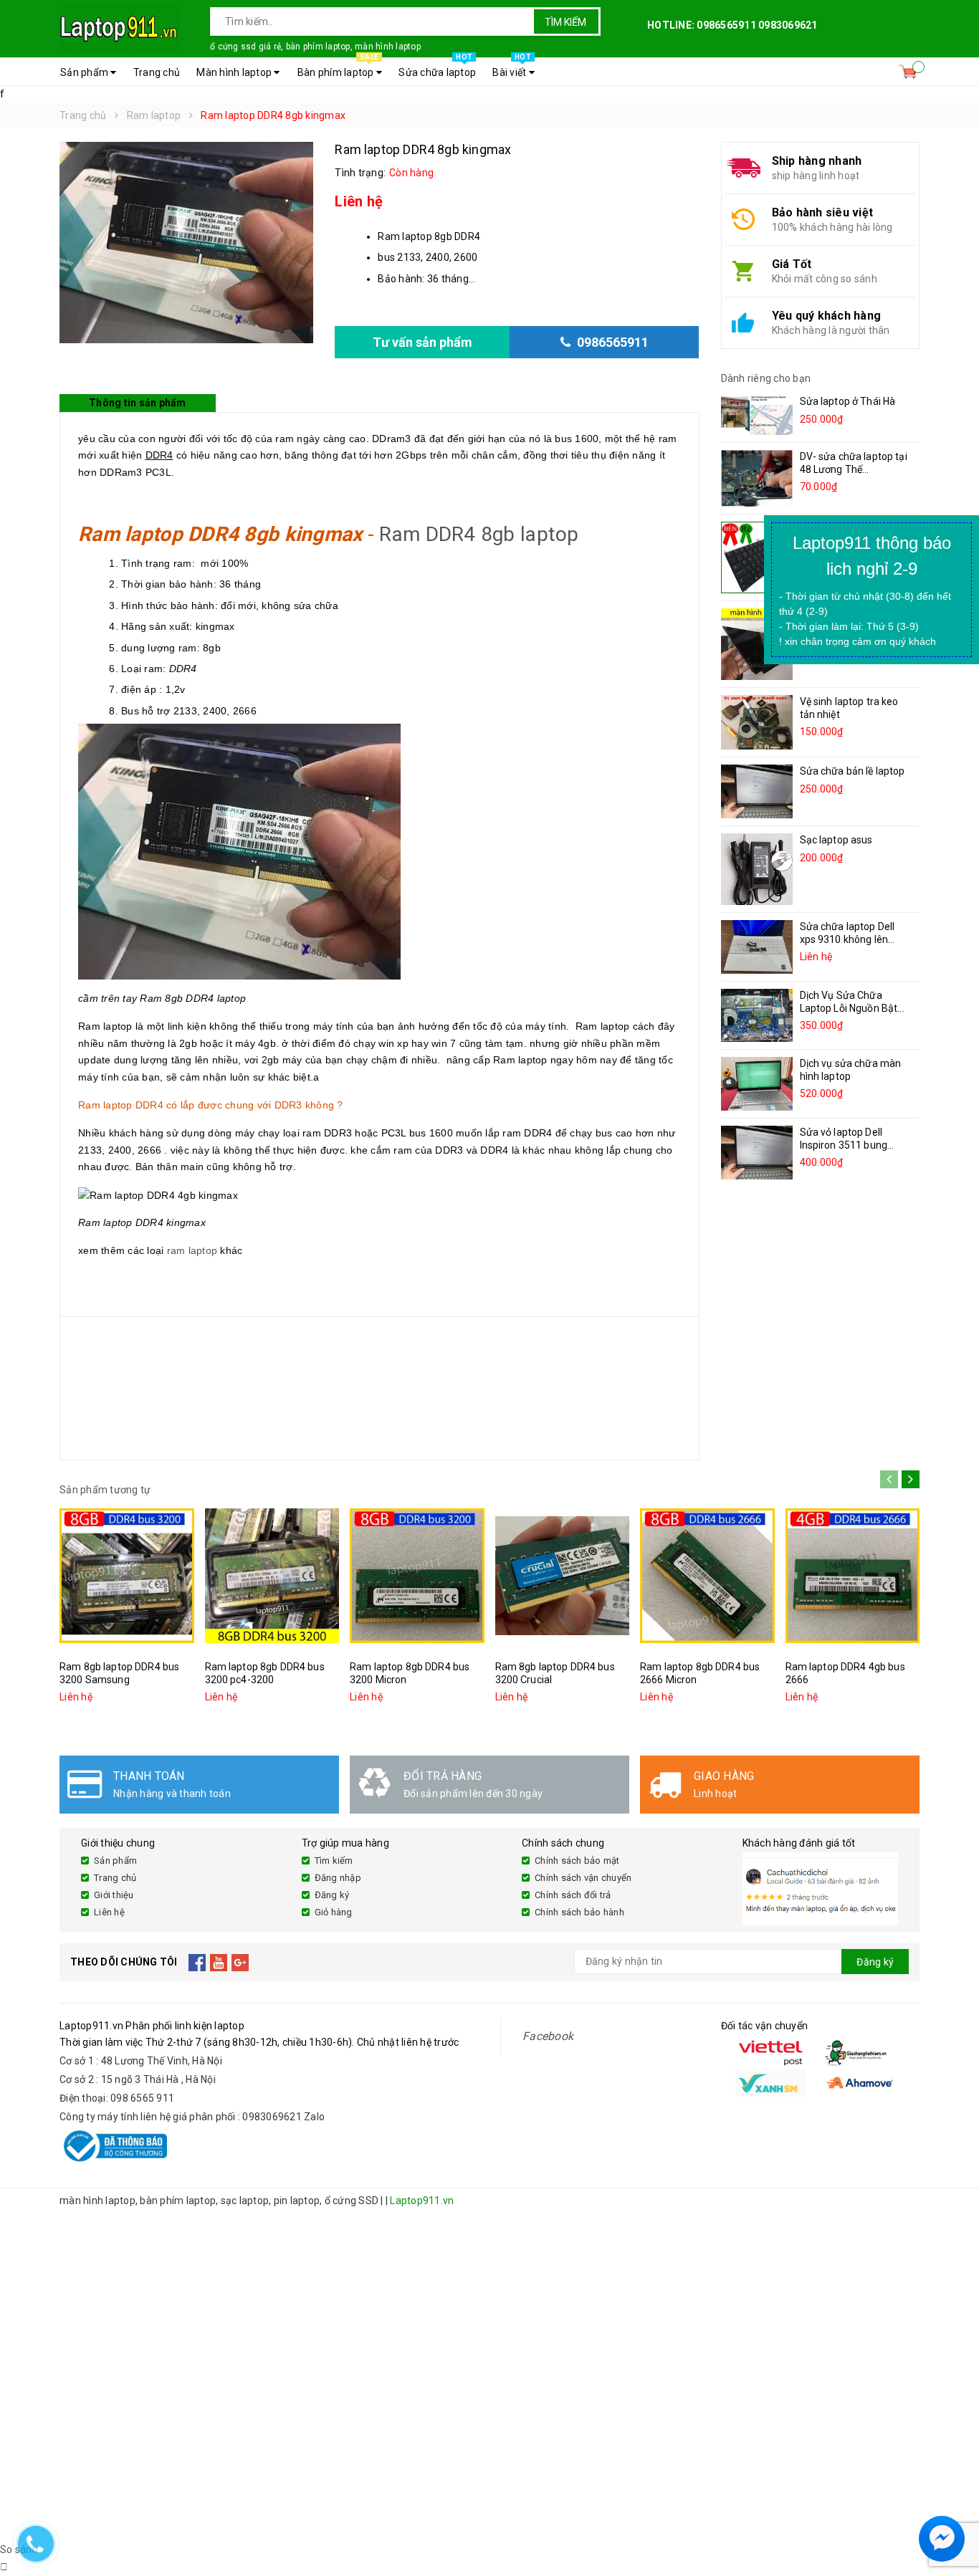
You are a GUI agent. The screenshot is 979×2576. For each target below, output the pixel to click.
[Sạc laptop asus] (757, 869)
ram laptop (192, 1250)
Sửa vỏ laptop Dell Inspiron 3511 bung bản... (844, 1145)
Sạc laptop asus (836, 840)
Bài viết (512, 68)
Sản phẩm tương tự (105, 1490)
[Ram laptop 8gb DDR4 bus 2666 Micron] (707, 1576)
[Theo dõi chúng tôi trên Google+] (240, 1962)
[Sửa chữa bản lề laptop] (757, 791)
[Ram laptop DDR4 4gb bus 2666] (853, 1576)
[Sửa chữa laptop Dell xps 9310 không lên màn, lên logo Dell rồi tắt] (757, 947)
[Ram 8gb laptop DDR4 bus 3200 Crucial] (563, 1576)
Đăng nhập (338, 1878)
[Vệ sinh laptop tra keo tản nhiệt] (757, 722)
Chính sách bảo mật (577, 1861)
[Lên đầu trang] (954, 2504)
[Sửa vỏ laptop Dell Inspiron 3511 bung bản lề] (757, 1153)
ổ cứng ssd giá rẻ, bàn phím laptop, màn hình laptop (315, 47)
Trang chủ (157, 72)
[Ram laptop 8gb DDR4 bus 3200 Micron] (417, 1576)
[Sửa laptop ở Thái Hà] (757, 415)
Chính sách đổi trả (573, 1895)
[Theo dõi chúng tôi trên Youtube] (219, 1962)
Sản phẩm (85, 72)
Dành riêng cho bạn (766, 378)
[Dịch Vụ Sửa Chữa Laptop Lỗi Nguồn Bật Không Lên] (757, 1015)
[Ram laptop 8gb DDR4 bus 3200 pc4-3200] (272, 1576)
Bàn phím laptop (338, 68)
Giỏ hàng (334, 1912)
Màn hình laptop (235, 72)
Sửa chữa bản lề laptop (853, 771)
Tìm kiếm (565, 22)
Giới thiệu (114, 1895)
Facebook (548, 2036)
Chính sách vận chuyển (583, 1878)
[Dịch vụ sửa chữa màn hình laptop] (757, 1084)
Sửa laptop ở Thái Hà (848, 401)
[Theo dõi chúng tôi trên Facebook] (197, 1962)
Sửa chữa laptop (437, 68)
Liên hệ (109, 1912)
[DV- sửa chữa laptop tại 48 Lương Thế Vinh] (757, 478)
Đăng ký (332, 1895)
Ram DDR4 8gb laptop (479, 534)
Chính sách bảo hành (579, 1912)
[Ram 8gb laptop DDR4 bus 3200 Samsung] (127, 1576)
